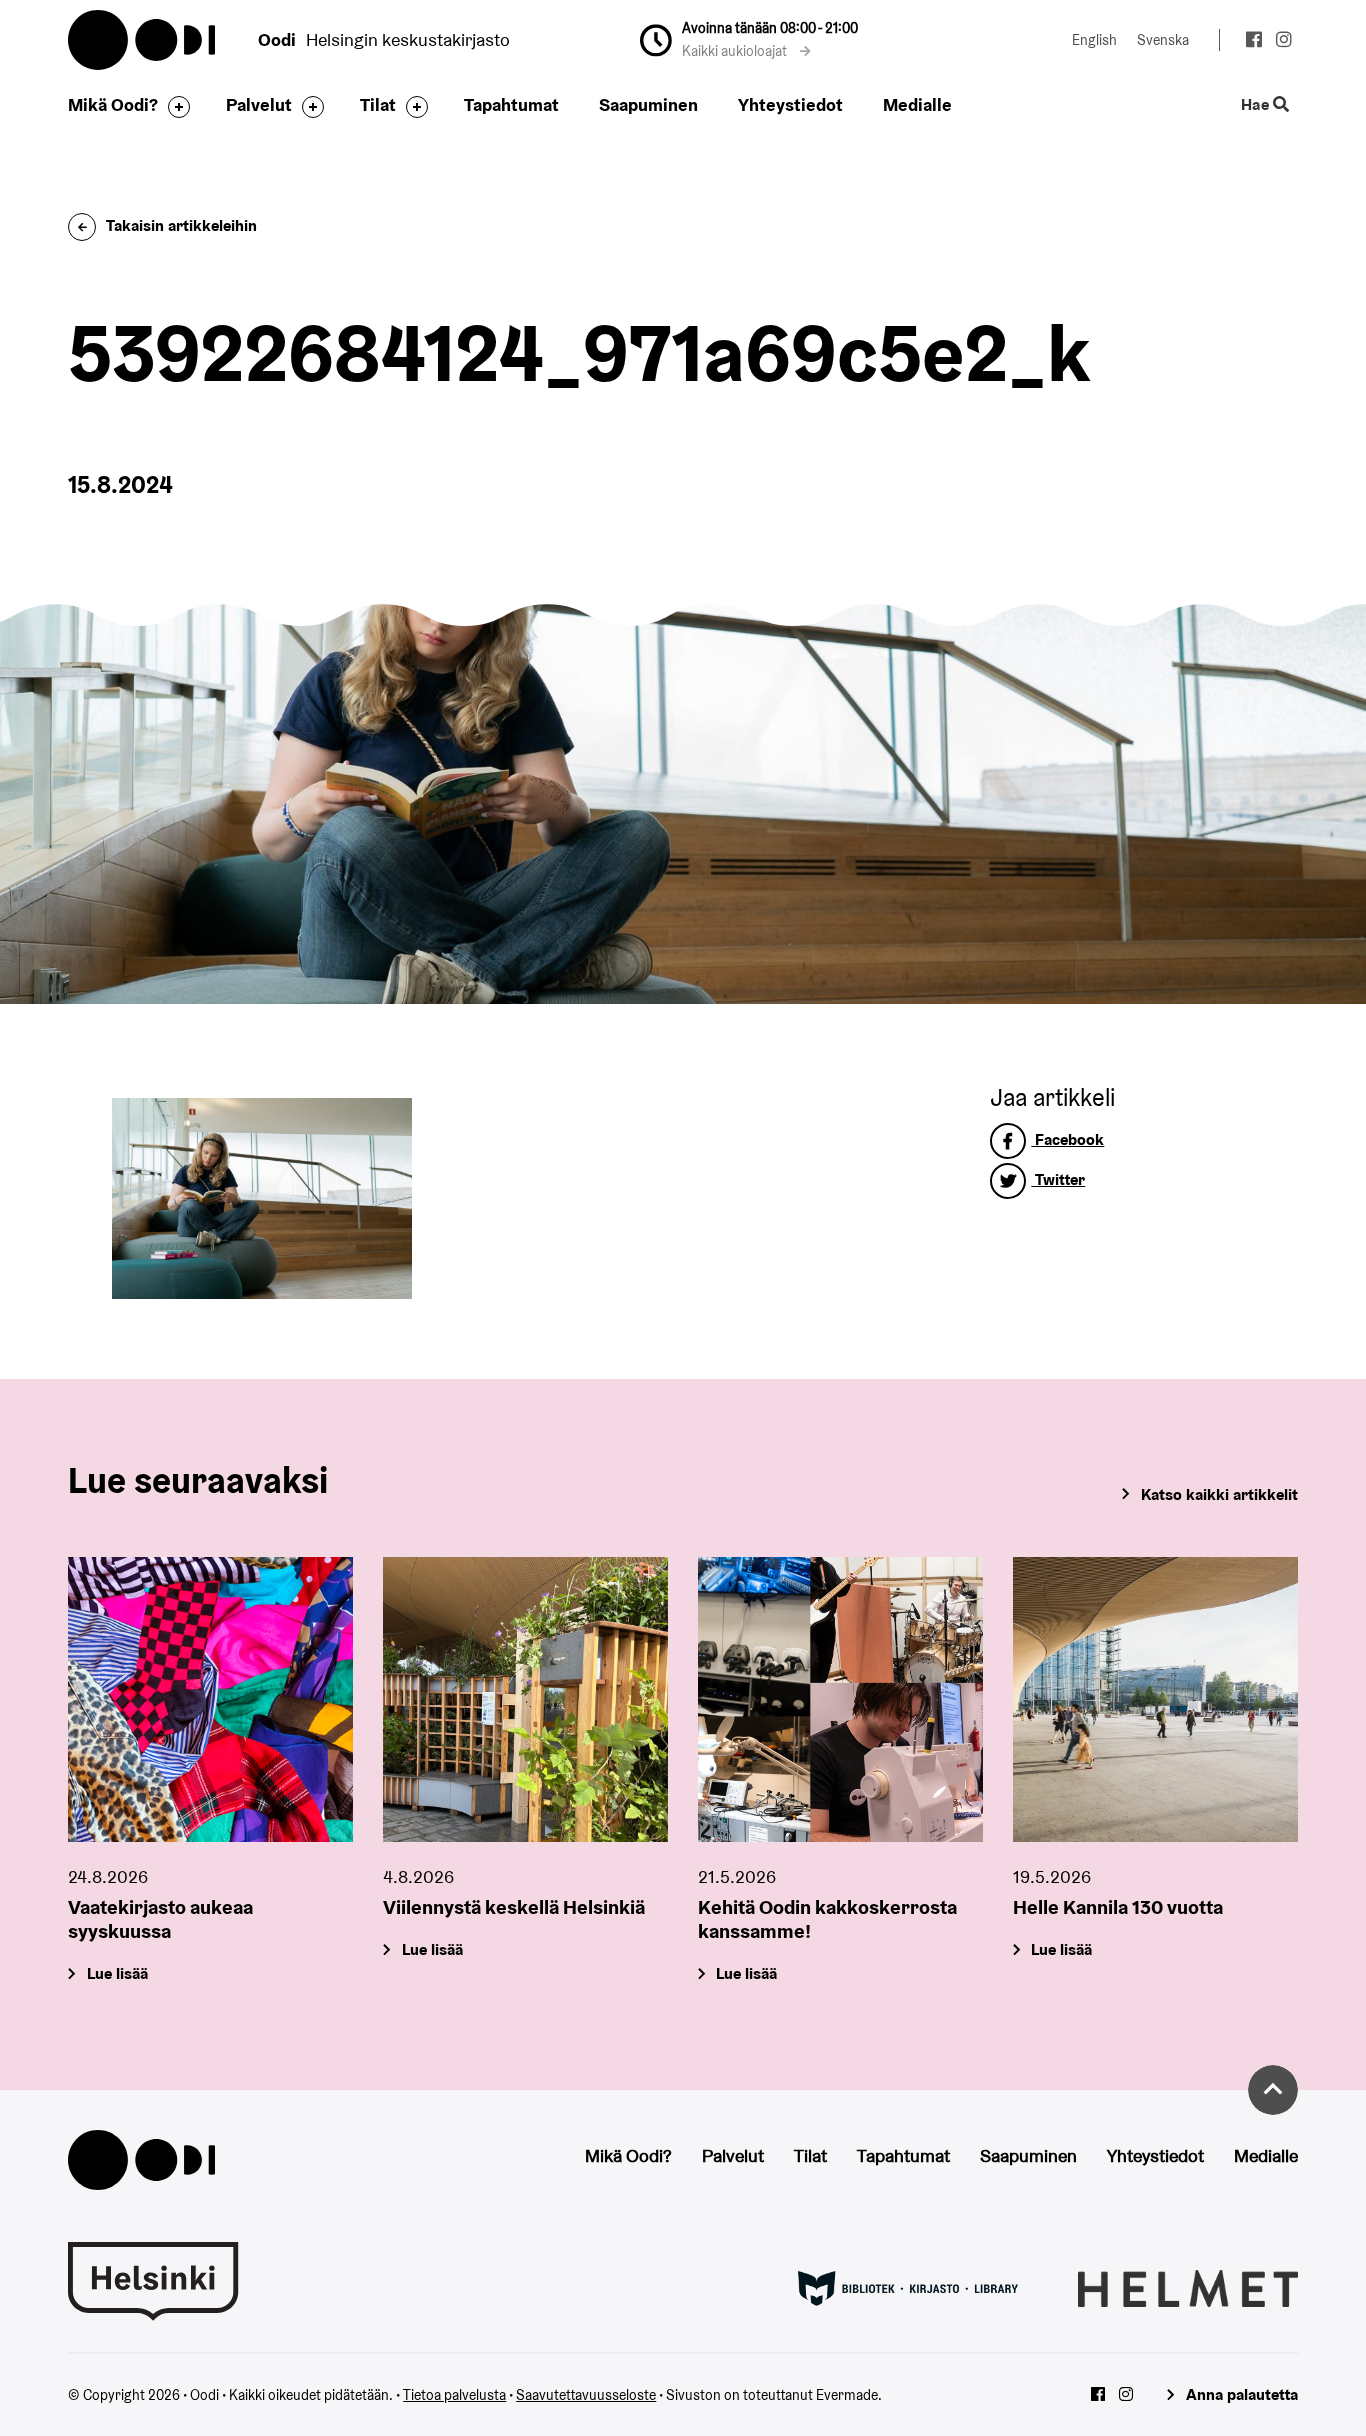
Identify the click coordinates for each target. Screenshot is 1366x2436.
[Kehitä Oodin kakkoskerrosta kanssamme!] (840, 1699)
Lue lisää (117, 1973)
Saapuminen (648, 104)
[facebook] (1253, 42)
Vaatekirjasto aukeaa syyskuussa (160, 1919)
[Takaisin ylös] (1273, 2090)
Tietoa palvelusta (454, 2395)
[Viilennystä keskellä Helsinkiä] (525, 1699)
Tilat (378, 104)
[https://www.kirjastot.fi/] (908, 2287)
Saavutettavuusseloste (586, 2395)
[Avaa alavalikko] (174, 107)
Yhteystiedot (790, 104)
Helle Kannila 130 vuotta (1118, 1907)
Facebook (1067, 1139)
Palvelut (259, 104)
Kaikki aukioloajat (736, 51)
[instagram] (1284, 42)
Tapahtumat (511, 104)
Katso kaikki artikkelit (1219, 1494)
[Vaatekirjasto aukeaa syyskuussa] (210, 1699)
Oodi (143, 40)
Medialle (917, 104)
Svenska (1163, 40)
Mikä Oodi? (113, 104)
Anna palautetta (1241, 2394)
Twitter (1058, 1179)
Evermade (847, 2395)
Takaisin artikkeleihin (181, 225)
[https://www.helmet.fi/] (1188, 2287)
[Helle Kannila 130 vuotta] (1155, 1699)
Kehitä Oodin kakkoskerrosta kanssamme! (827, 1919)
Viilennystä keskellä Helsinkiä (514, 1907)
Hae (1256, 105)
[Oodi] (141, 2158)
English (1094, 40)
